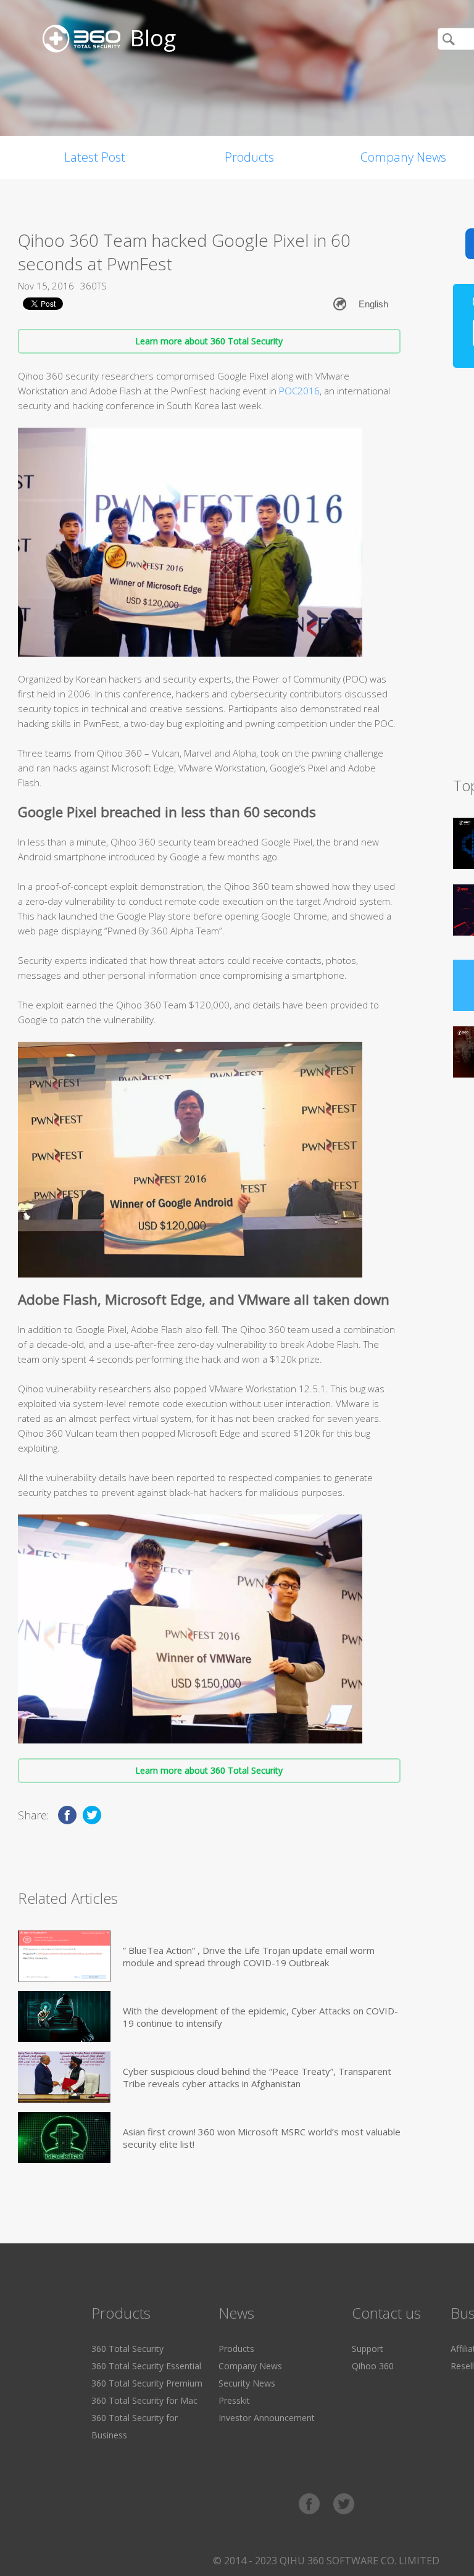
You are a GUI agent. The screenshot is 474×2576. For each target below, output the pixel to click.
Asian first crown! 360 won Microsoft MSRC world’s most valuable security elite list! (262, 2138)
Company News (250, 2366)
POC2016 (299, 391)
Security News (247, 2383)
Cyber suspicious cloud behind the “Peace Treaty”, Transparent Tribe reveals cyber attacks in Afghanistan (257, 2077)
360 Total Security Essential (146, 2366)
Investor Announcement (267, 2418)
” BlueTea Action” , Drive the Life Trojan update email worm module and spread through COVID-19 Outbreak (249, 1956)
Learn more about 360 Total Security (209, 341)
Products (249, 157)
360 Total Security (127, 2349)
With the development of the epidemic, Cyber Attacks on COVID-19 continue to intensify (260, 2017)
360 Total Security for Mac (144, 2400)
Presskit (234, 2400)
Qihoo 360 (373, 2366)
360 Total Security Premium (147, 2383)
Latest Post (95, 157)
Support (368, 2349)
